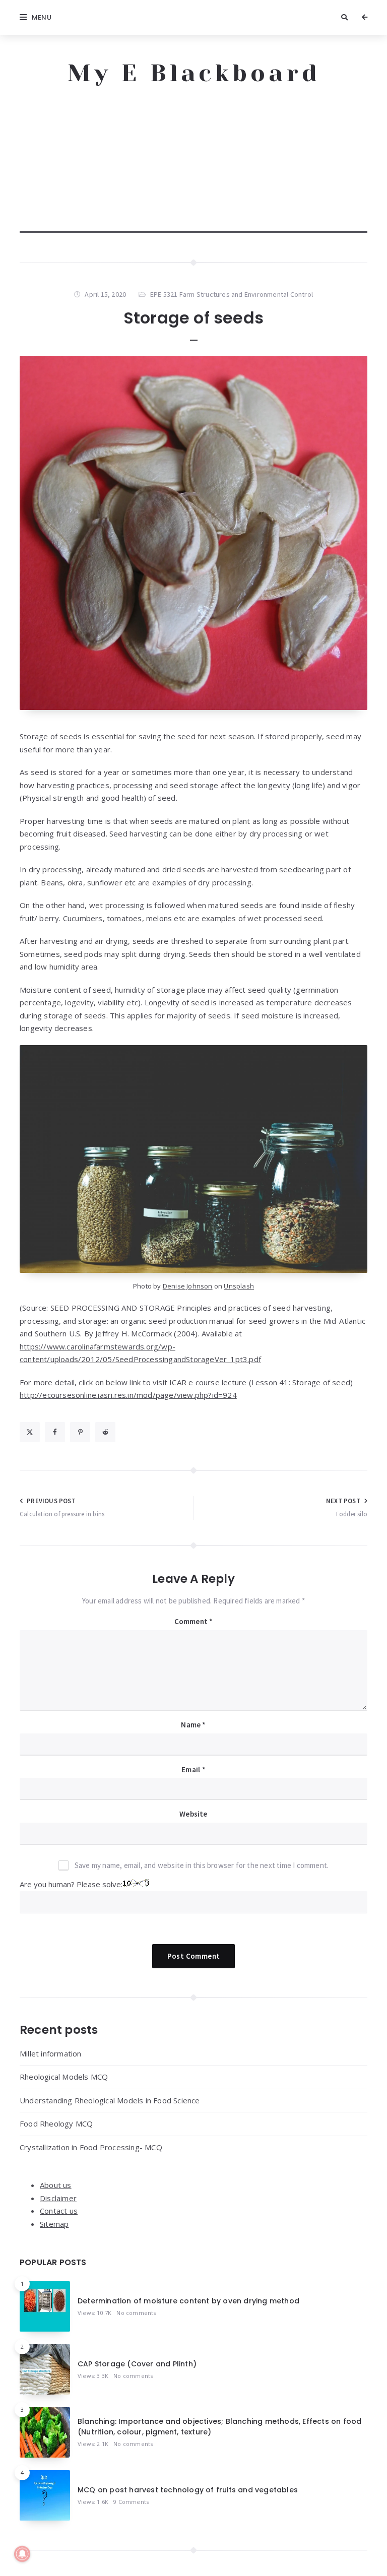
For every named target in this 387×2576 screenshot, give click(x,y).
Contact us (59, 2211)
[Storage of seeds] (193, 533)
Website (193, 1814)
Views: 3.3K (93, 2376)
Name (193, 1725)
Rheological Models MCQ (64, 2077)
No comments (136, 2313)
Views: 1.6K (93, 2502)
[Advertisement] (193, 162)
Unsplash (239, 1286)
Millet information (51, 2053)
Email (193, 1769)
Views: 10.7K (94, 2313)
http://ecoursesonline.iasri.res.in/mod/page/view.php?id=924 (128, 1395)
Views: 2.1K (93, 2444)
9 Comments (131, 2502)
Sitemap (54, 2224)
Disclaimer (58, 2198)
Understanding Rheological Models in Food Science (110, 2100)
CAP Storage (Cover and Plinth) (137, 2364)
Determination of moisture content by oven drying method (188, 2301)
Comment (194, 1621)
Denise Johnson (188, 1286)
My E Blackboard (194, 73)
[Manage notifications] (22, 2554)
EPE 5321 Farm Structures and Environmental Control (232, 294)
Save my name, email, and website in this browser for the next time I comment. (202, 1865)
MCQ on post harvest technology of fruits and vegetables (188, 2490)
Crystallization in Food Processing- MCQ (91, 2147)
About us (56, 2185)
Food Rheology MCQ (56, 2123)
